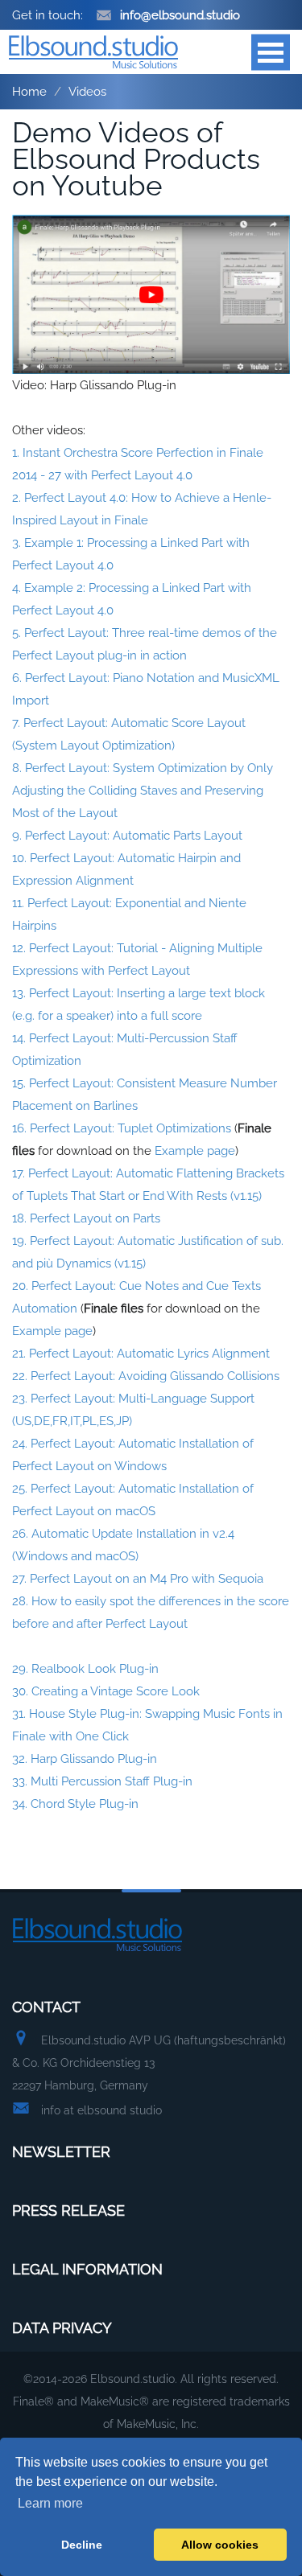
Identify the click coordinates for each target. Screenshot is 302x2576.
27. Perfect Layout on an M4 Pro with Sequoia (138, 1579)
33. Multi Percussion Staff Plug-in (102, 1781)
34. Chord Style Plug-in (75, 1804)
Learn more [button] (50, 2503)
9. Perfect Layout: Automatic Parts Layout (127, 836)
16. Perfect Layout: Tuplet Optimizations (122, 1128)
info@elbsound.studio (180, 15)
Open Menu (271, 52)
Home (29, 92)
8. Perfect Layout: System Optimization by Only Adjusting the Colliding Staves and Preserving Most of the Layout (143, 791)
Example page (195, 1151)
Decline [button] (82, 2545)
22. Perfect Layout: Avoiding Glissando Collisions (146, 1376)
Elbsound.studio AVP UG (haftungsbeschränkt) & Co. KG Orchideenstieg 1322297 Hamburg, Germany (149, 2063)
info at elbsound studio (101, 2110)
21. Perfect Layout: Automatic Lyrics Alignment (141, 1354)
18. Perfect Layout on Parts (86, 1218)
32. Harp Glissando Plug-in (85, 1759)
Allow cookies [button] (220, 2545)
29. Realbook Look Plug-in (85, 1669)
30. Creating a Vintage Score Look (106, 1691)
